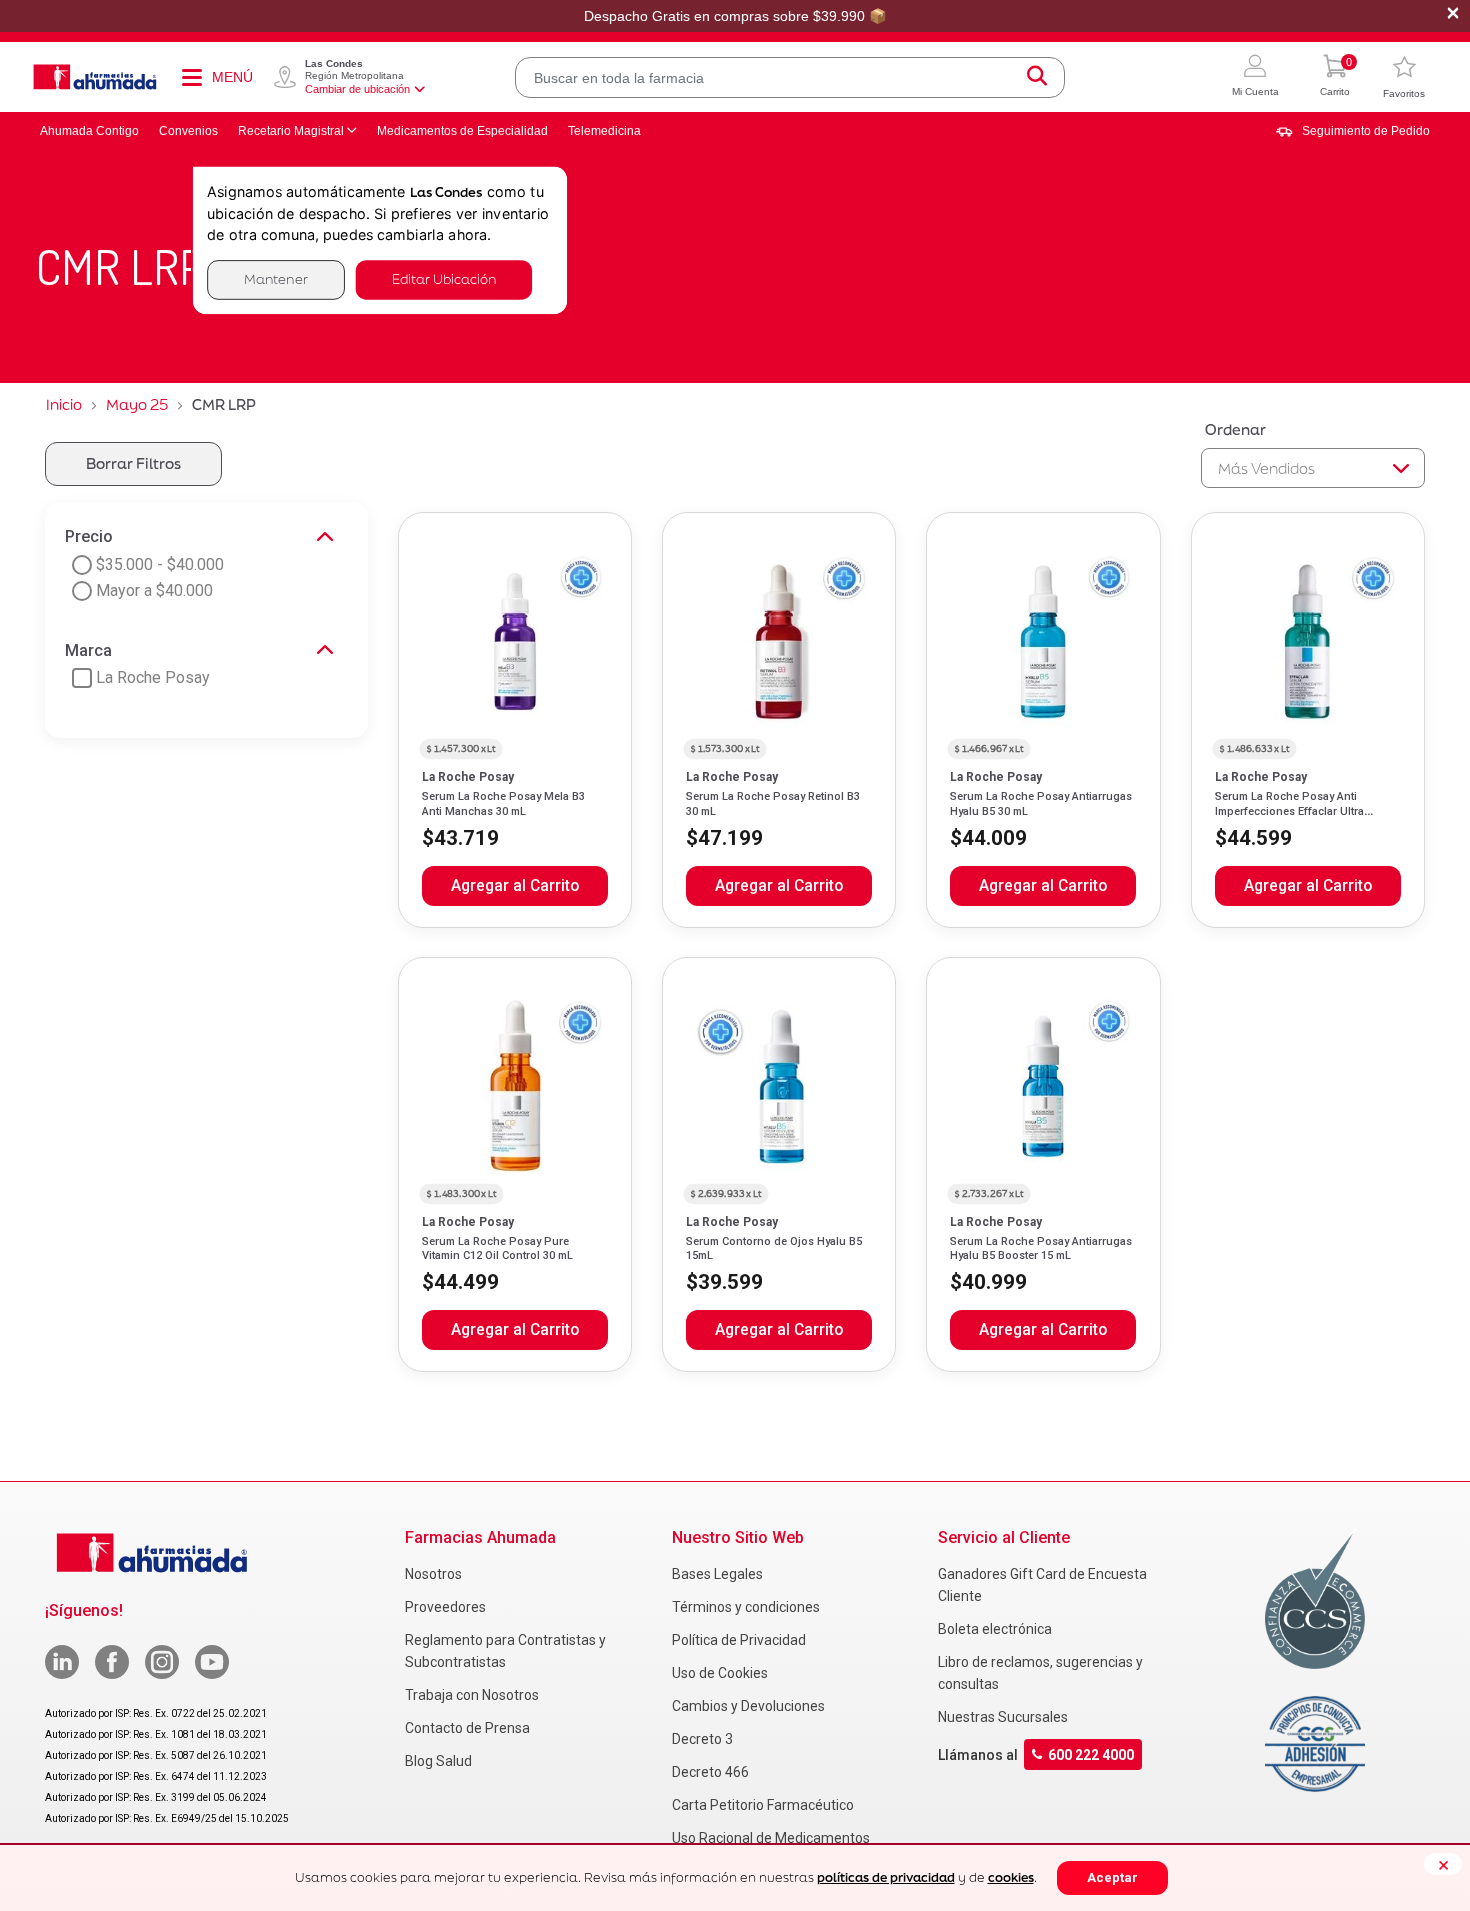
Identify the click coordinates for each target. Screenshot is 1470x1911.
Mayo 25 (137, 404)
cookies (1011, 1877)
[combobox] (790, 77)
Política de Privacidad (739, 1640)
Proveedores (445, 1607)
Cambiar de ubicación (357, 89)
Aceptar (1112, 1877)
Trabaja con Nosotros (472, 1695)
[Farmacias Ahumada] (95, 77)
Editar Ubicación (444, 279)
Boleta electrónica (995, 1629)
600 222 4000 (1091, 1755)
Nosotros (433, 1574)
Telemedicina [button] (604, 131)
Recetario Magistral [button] (291, 131)
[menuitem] (1353, 131)
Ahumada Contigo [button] (89, 131)
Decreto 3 (702, 1739)
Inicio (64, 404)
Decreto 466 (710, 1772)
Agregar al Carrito (515, 886)
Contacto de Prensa (467, 1728)
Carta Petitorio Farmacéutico (763, 1805)
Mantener (276, 279)
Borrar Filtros (133, 463)
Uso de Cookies (720, 1673)
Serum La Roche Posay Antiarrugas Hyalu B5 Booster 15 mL (1041, 1248)
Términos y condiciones (746, 1607)
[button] (1255, 77)
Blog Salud (438, 1761)
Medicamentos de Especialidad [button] (462, 131)
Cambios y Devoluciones (748, 1706)
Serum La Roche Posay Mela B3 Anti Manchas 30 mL (503, 803)
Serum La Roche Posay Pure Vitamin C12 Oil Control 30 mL (497, 1248)
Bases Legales (717, 1574)
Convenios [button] (188, 131)
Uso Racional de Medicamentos (771, 1838)
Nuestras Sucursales (1003, 1717)
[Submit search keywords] (1037, 77)
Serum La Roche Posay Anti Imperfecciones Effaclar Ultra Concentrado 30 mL (1289, 811)
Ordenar (1235, 429)
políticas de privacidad (886, 1877)
